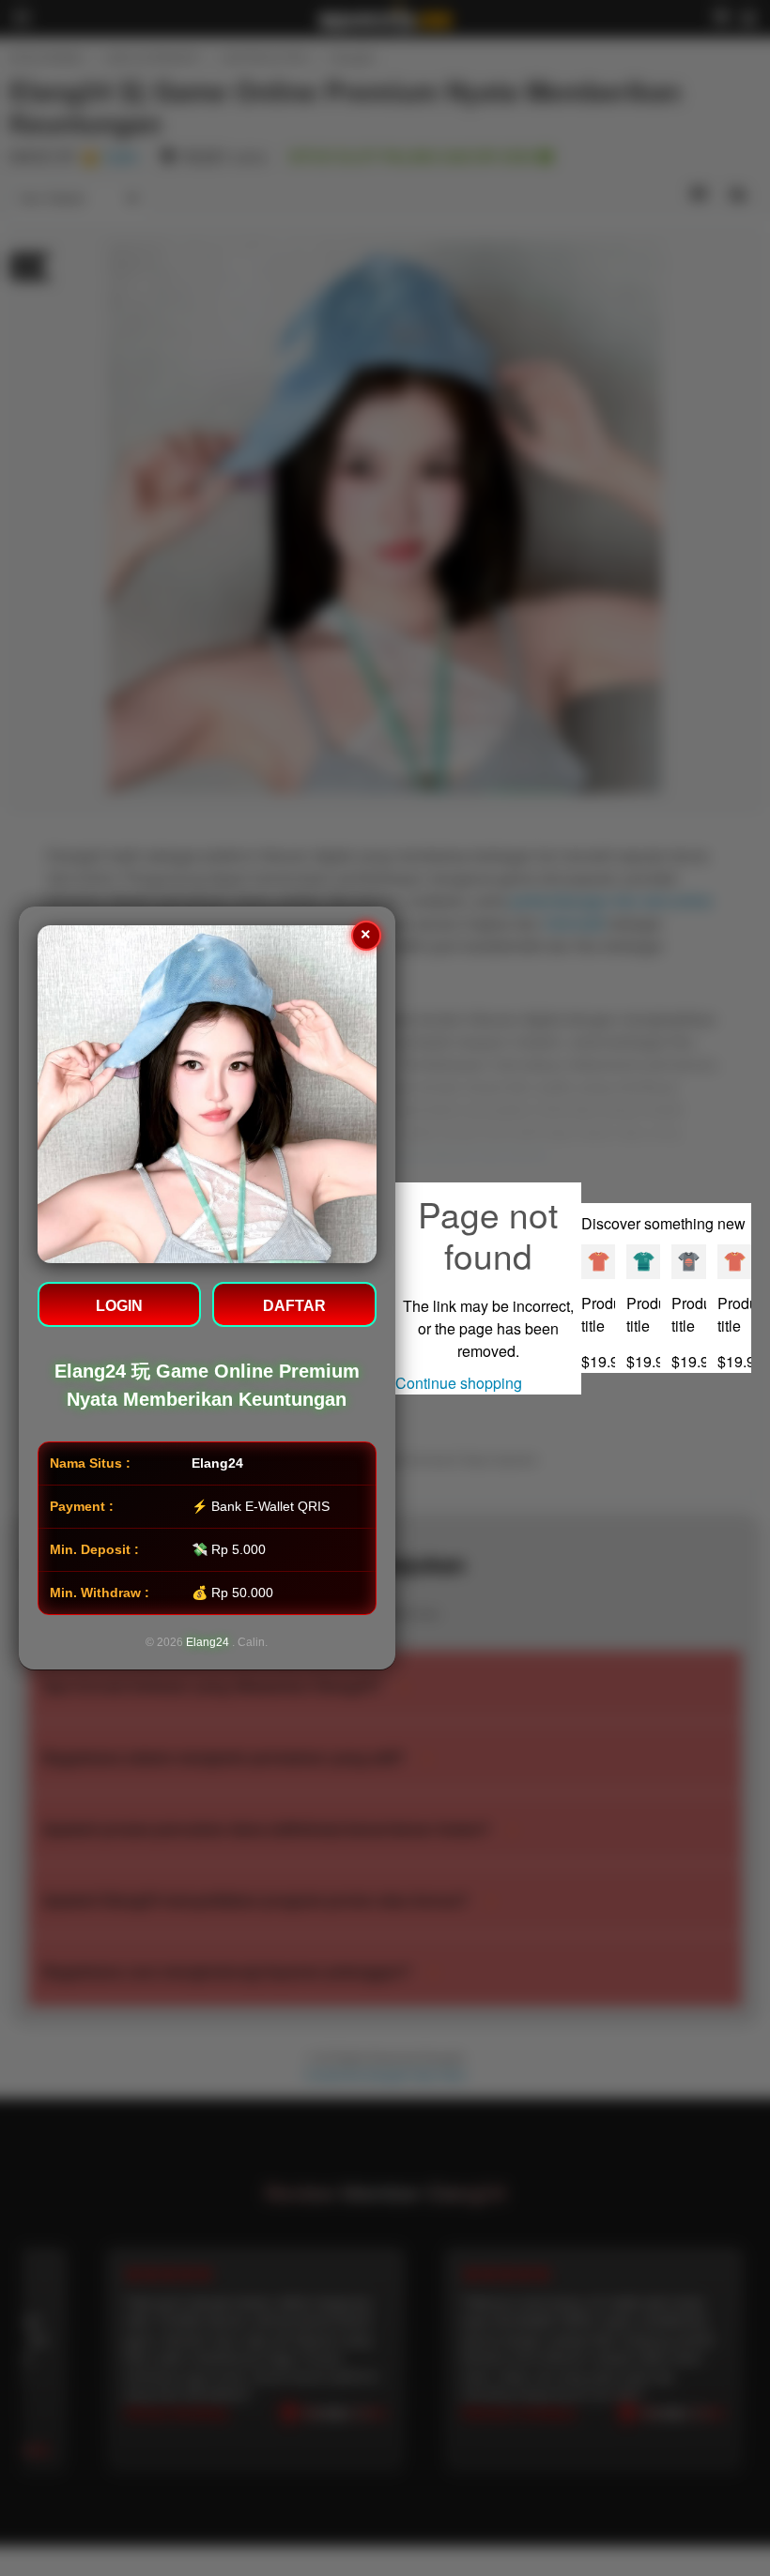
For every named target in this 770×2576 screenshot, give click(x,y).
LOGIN (119, 1306)
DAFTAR (294, 1306)
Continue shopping (459, 1383)
